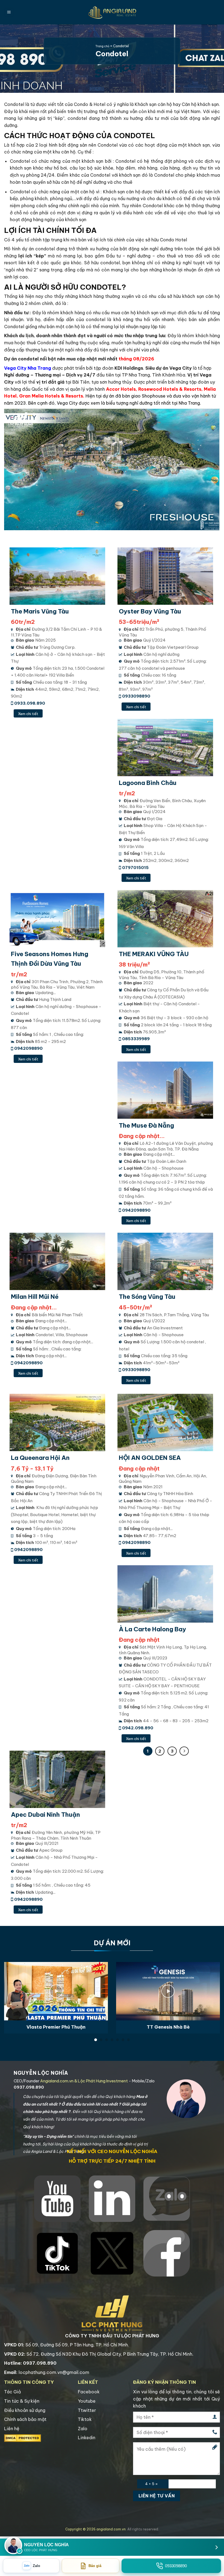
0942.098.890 (138, 1728)
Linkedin (87, 2438)
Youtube (87, 2401)
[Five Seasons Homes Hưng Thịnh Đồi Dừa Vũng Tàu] (58, 919)
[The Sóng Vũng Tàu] (166, 1261)
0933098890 (136, 696)
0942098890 (28, 1048)
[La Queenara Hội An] (58, 1422)
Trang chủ (102, 46)
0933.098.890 (30, 703)
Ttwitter (87, 2410)
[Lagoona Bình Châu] (166, 748)
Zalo (83, 2429)
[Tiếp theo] (184, 1751)
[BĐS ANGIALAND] (112, 12)
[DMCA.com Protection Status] (23, 2438)
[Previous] (11, 1991)
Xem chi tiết (28, 714)
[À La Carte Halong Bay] (166, 1594)
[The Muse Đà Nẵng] (166, 1090)
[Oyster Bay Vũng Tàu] (166, 576)
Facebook (89, 2392)
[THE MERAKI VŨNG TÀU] (166, 919)
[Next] (213, 1991)
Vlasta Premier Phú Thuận (56, 2027)
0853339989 (136, 1039)
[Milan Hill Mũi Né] (58, 1261)
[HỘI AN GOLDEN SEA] (166, 1422)
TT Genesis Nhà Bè (168, 2027)
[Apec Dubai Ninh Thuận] (58, 1779)
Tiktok (85, 2419)
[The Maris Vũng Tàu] (58, 576)
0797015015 (135, 868)
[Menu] (9, 12)
